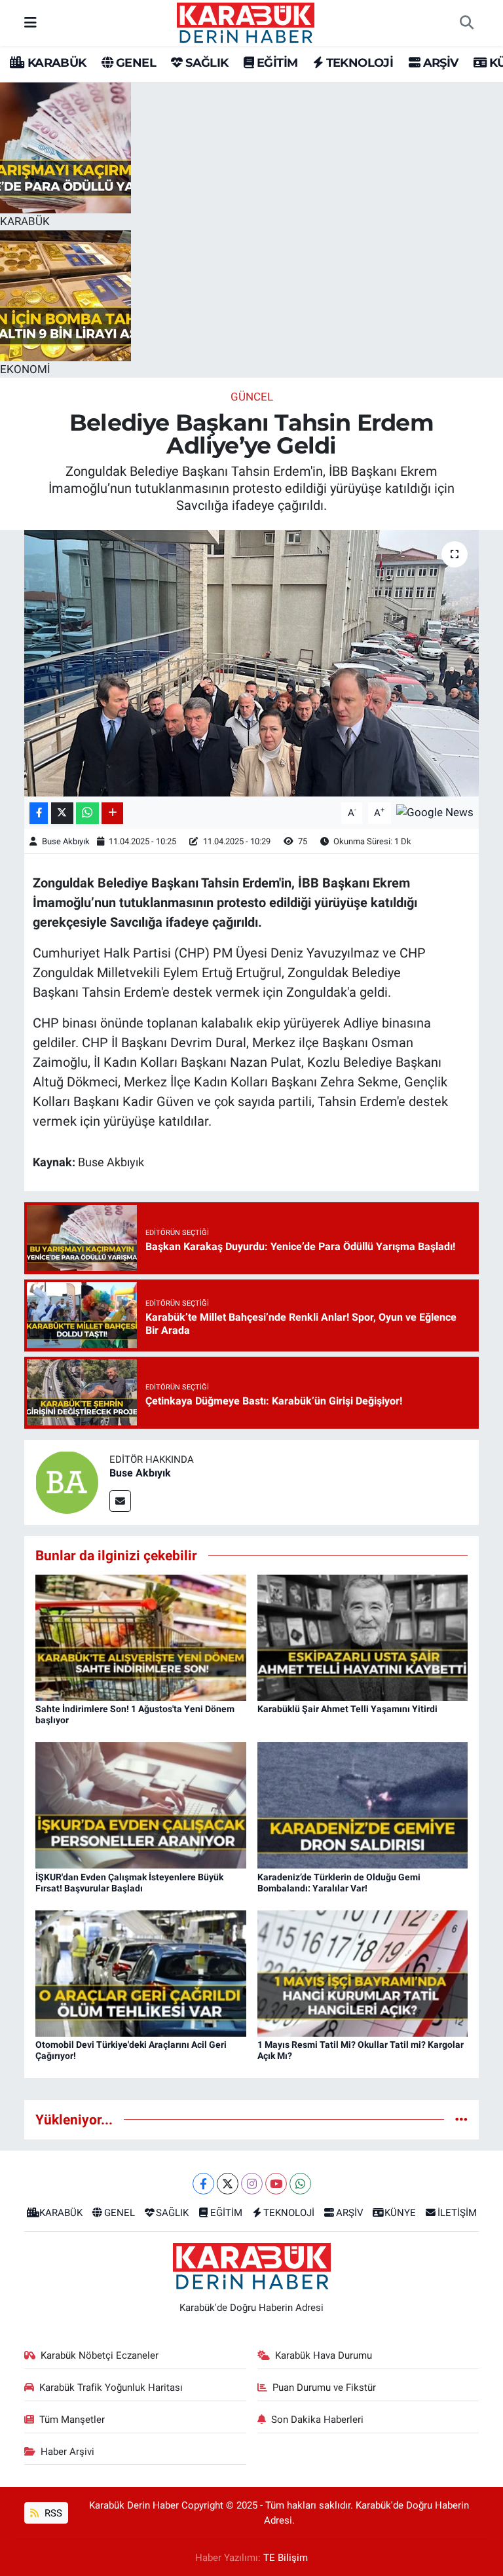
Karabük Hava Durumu (324, 2355)
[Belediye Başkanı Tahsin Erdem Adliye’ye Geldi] (252, 663)
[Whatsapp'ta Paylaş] (87, 813)
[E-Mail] (120, 1501)
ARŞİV (439, 63)
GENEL (135, 63)
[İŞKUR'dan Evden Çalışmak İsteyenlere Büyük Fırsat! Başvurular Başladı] (141, 1804)
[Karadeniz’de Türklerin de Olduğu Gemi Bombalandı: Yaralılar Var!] (363, 1804)
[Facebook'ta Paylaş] (39, 813)
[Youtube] (276, 2184)
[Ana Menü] (30, 22)
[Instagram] (252, 2184)
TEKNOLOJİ (358, 63)
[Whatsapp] (300, 2184)
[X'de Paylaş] (62, 813)
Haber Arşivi (67, 2452)
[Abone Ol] (435, 812)
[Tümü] (461, 2119)
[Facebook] (203, 2184)
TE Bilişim (286, 2558)
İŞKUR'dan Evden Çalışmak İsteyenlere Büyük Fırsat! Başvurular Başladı (129, 1883)
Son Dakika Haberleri (317, 2420)
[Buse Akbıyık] (67, 1481)
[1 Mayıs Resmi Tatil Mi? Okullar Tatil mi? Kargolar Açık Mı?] (363, 1973)
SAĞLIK (205, 63)
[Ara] (466, 23)
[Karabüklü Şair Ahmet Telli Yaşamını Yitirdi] (363, 1637)
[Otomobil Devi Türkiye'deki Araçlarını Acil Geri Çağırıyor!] (141, 1973)
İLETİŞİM (457, 2213)
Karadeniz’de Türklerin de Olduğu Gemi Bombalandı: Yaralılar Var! (339, 1883)
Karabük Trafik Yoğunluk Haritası (111, 2388)
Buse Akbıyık (66, 841)
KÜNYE (400, 2213)
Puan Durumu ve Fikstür (324, 2388)
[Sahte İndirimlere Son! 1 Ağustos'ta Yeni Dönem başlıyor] (141, 1637)
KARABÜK (55, 63)
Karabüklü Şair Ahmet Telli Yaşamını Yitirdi (347, 1709)
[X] (228, 2184)
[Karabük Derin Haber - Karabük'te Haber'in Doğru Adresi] (246, 22)
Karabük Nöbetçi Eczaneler (100, 2355)
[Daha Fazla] (112, 813)
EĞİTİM (276, 63)
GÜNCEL (252, 397)
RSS (52, 2513)
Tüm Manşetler (72, 2420)
